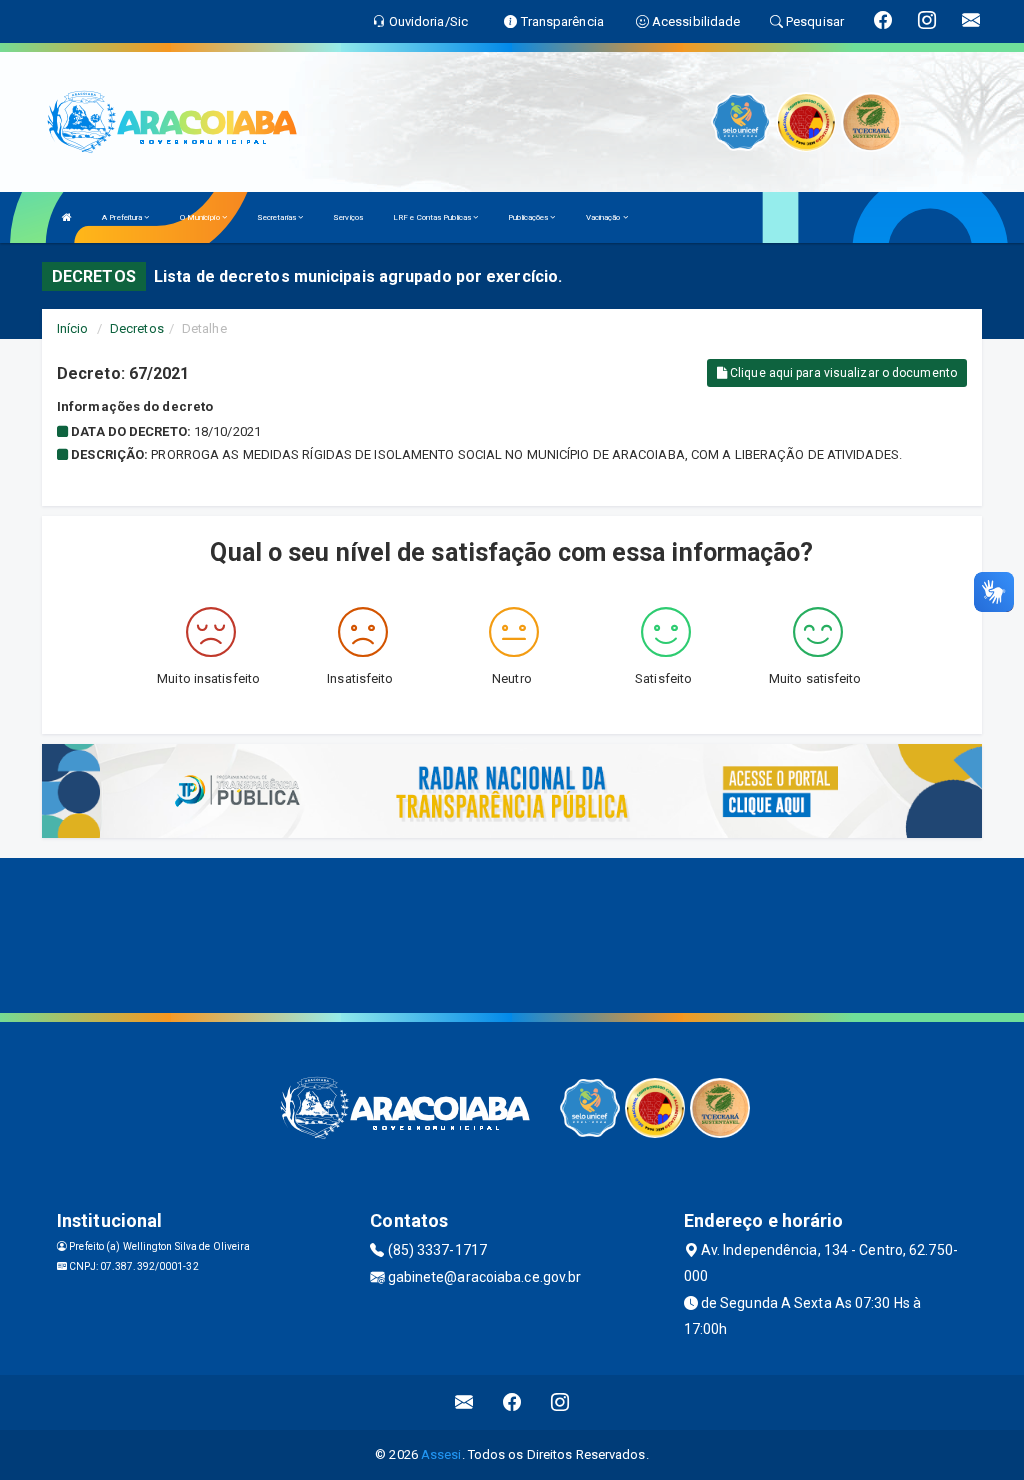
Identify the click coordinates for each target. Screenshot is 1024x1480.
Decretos (137, 328)
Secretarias (277, 217)
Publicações (529, 217)
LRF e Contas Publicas (433, 217)
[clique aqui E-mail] (464, 1402)
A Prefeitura (123, 217)
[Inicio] (67, 217)
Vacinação (604, 217)
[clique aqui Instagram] (560, 1402)
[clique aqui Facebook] (512, 1402)
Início (73, 328)
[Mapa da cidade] (512, 933)
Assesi (441, 1454)
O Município (201, 217)
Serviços (348, 217)
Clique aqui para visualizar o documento (842, 373)
